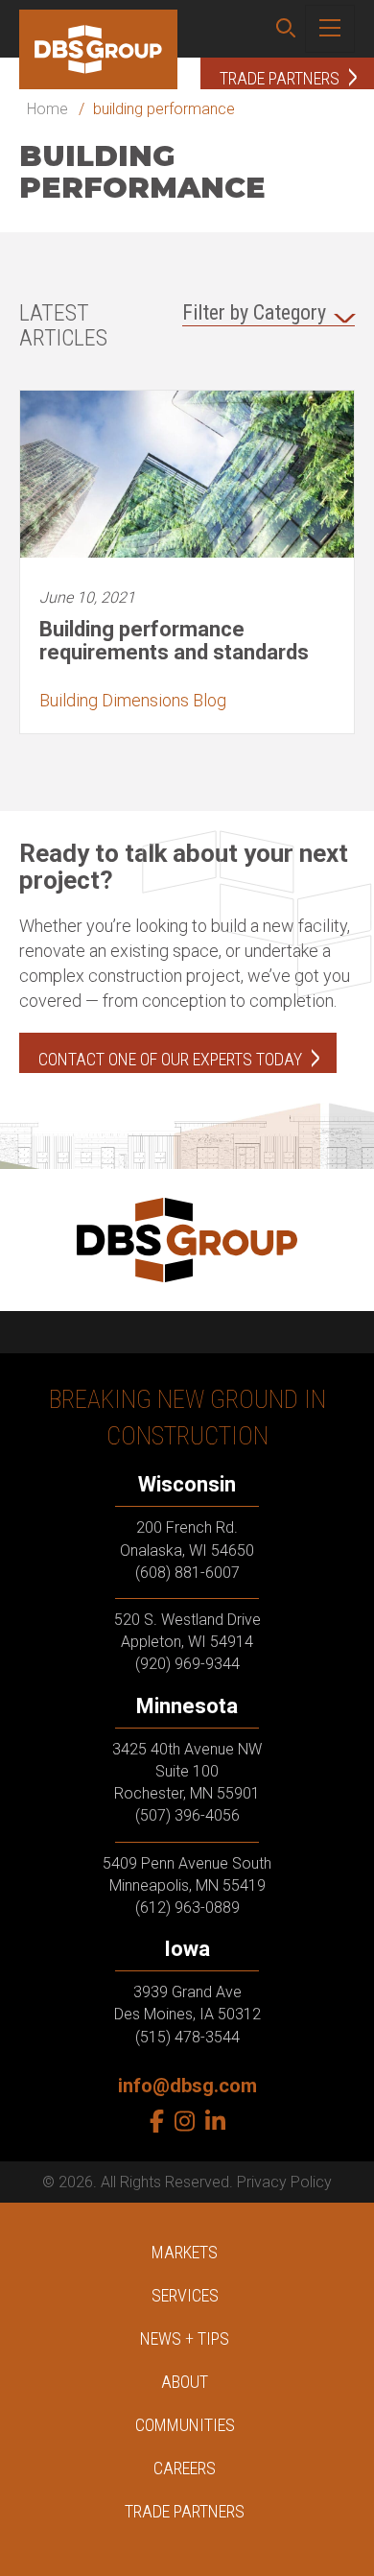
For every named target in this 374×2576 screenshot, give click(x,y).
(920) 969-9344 (187, 1664)
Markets (185, 2252)
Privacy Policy (284, 2182)
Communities (185, 2425)
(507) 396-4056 (187, 1815)
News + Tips (185, 2338)
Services (185, 2295)
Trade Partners (185, 2511)
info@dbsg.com (187, 2086)
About (185, 2382)
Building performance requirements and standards (174, 641)
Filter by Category (254, 312)
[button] (286, 29)
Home (47, 109)
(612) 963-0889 (187, 1908)
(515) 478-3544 (187, 2037)
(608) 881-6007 (187, 1573)
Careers (185, 2468)
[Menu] (330, 29)
